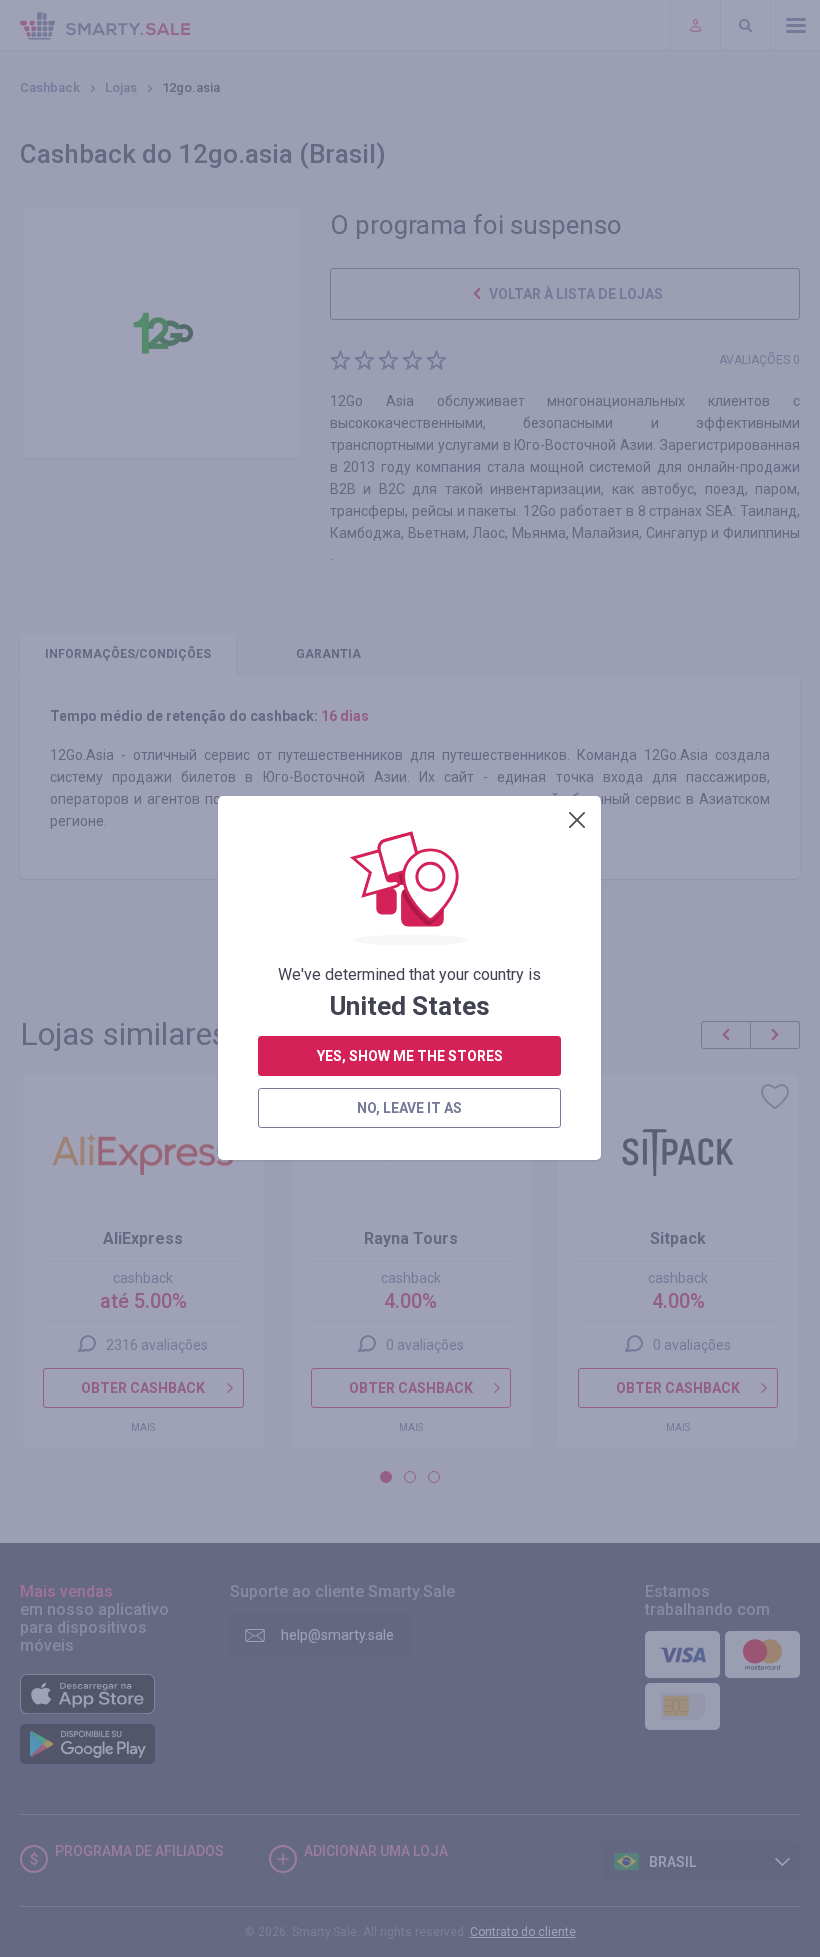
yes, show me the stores (410, 1056)
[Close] (577, 820)
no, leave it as (409, 1108)
